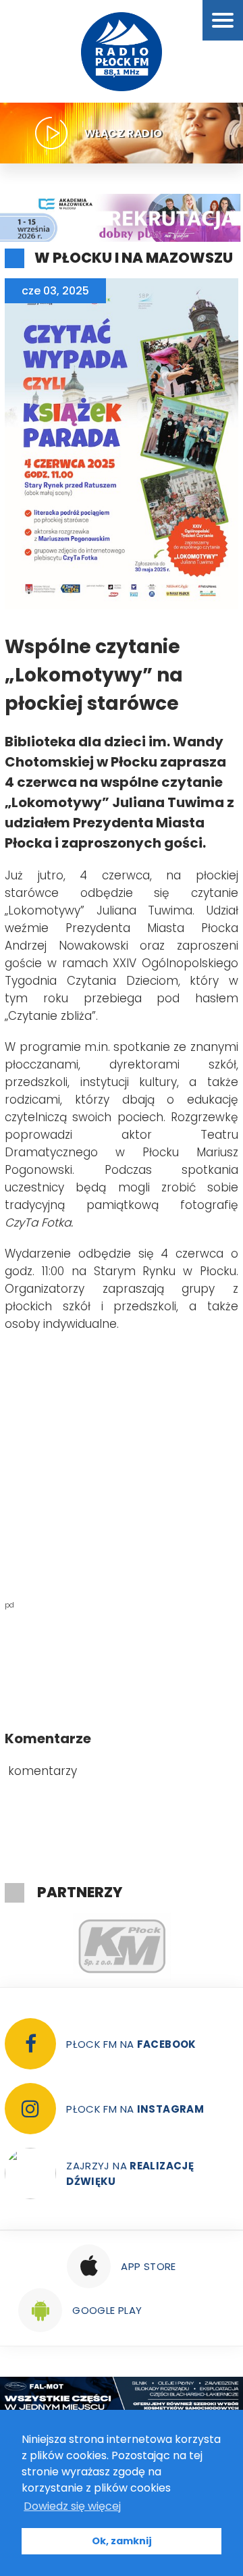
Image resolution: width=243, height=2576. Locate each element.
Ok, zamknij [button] (122, 2541)
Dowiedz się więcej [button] (72, 2506)
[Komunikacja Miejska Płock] (122, 1947)
